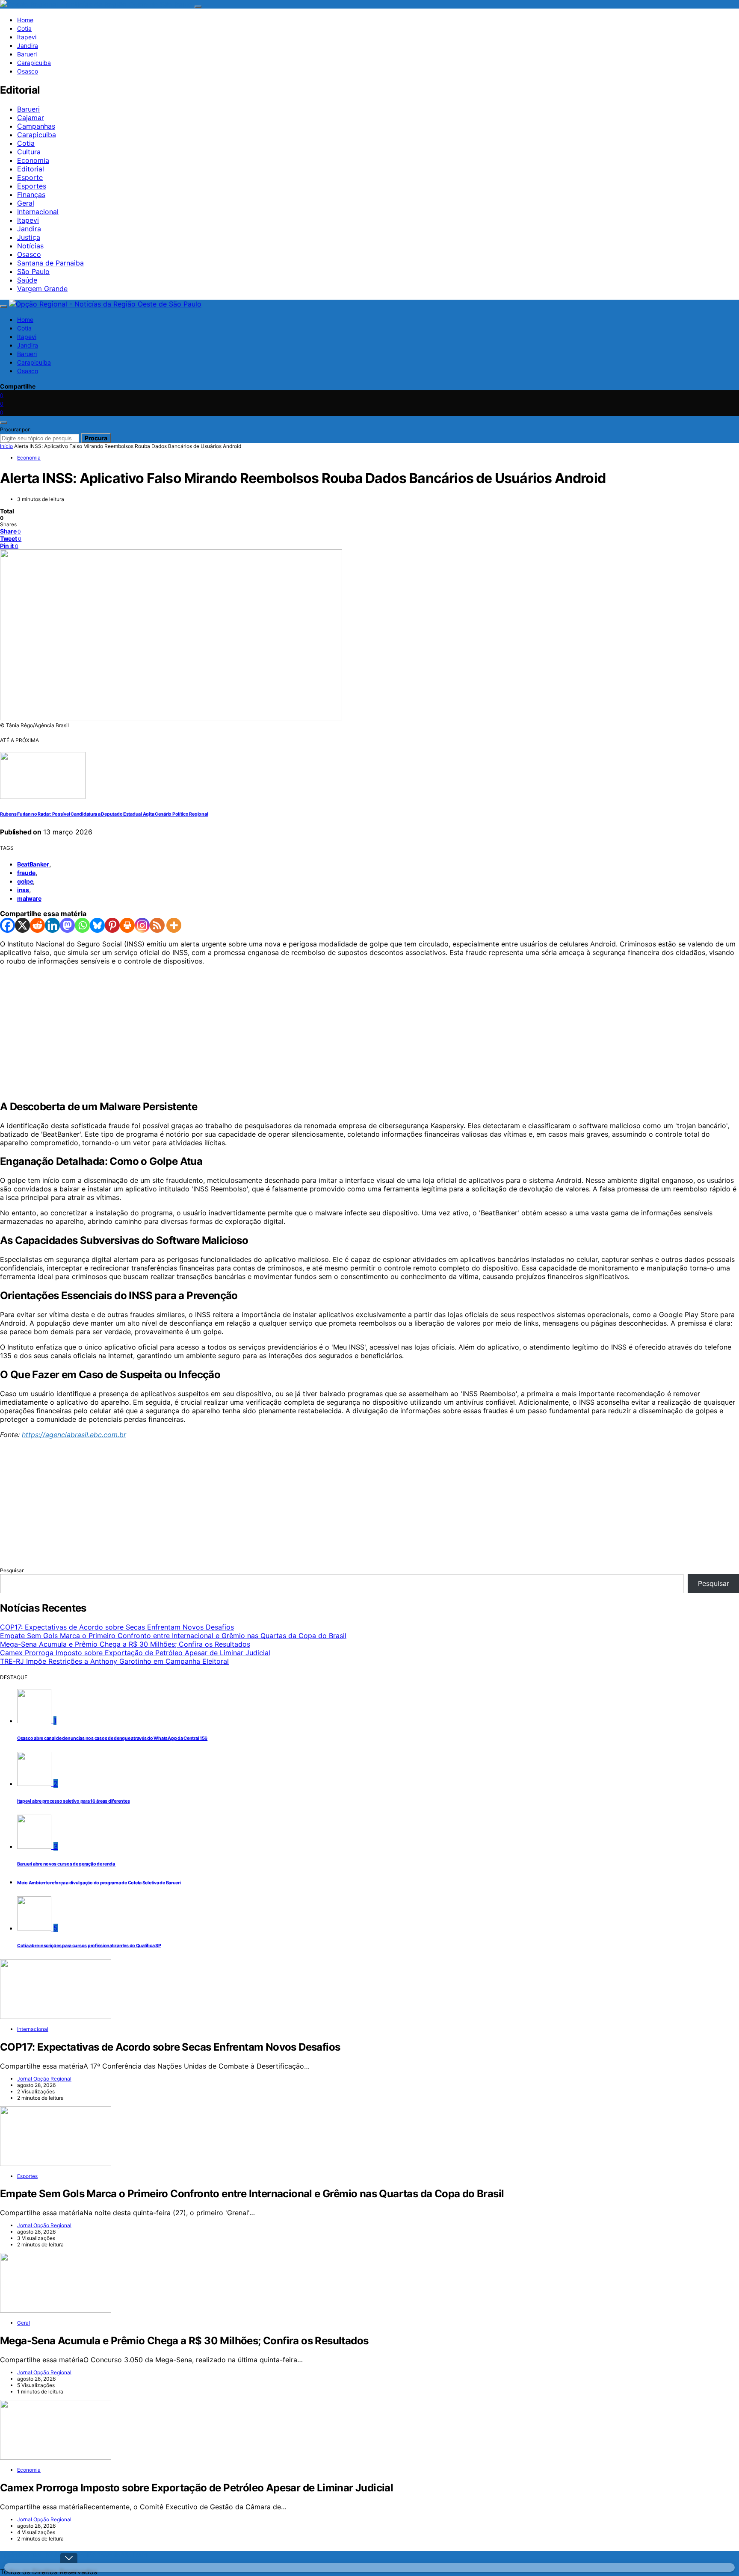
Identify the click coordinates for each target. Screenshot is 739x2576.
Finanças (31, 195)
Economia (33, 160)
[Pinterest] (112, 925)
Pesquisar (12, 1570)
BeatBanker (33, 864)
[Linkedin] (52, 925)
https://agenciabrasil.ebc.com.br (74, 1435)
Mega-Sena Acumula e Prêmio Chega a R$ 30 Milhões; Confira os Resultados (125, 1644)
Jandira (28, 46)
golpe (25, 881)
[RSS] (157, 925)
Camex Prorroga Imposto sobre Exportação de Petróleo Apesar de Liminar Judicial (135, 1653)
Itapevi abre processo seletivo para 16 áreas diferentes (73, 1801)
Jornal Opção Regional (44, 2079)
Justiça (29, 237)
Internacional (38, 212)
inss (23, 890)
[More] (174, 925)
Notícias (30, 246)
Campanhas (36, 126)
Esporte (30, 177)
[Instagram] (142, 925)
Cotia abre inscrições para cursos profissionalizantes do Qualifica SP (89, 1946)
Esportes (32, 186)
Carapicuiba (34, 63)
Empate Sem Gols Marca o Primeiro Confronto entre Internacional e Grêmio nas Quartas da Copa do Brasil (173, 1636)
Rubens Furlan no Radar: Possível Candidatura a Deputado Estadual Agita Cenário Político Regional (104, 814)
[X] (22, 925)
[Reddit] (37, 925)
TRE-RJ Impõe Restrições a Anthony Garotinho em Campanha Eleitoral (114, 1661)
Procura (96, 438)
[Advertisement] (257, 1032)
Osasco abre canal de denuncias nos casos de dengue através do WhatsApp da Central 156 (112, 1738)
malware (29, 898)
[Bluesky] (97, 925)
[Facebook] (7, 925)
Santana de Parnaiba (50, 263)
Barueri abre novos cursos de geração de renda (67, 1864)
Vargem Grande (42, 289)
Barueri (27, 54)
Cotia (24, 28)
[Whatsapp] (82, 925)
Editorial (31, 169)
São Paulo (33, 271)
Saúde (27, 280)
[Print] (127, 925)
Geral (26, 203)
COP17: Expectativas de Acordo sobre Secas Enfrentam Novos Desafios (117, 1627)
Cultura (29, 152)
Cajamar (31, 118)
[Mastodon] (67, 925)
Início (6, 446)
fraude (26, 873)
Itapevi (27, 37)
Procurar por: (15, 429)
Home (25, 20)
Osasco (28, 71)
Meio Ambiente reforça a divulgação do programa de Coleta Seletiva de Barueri (99, 1883)
